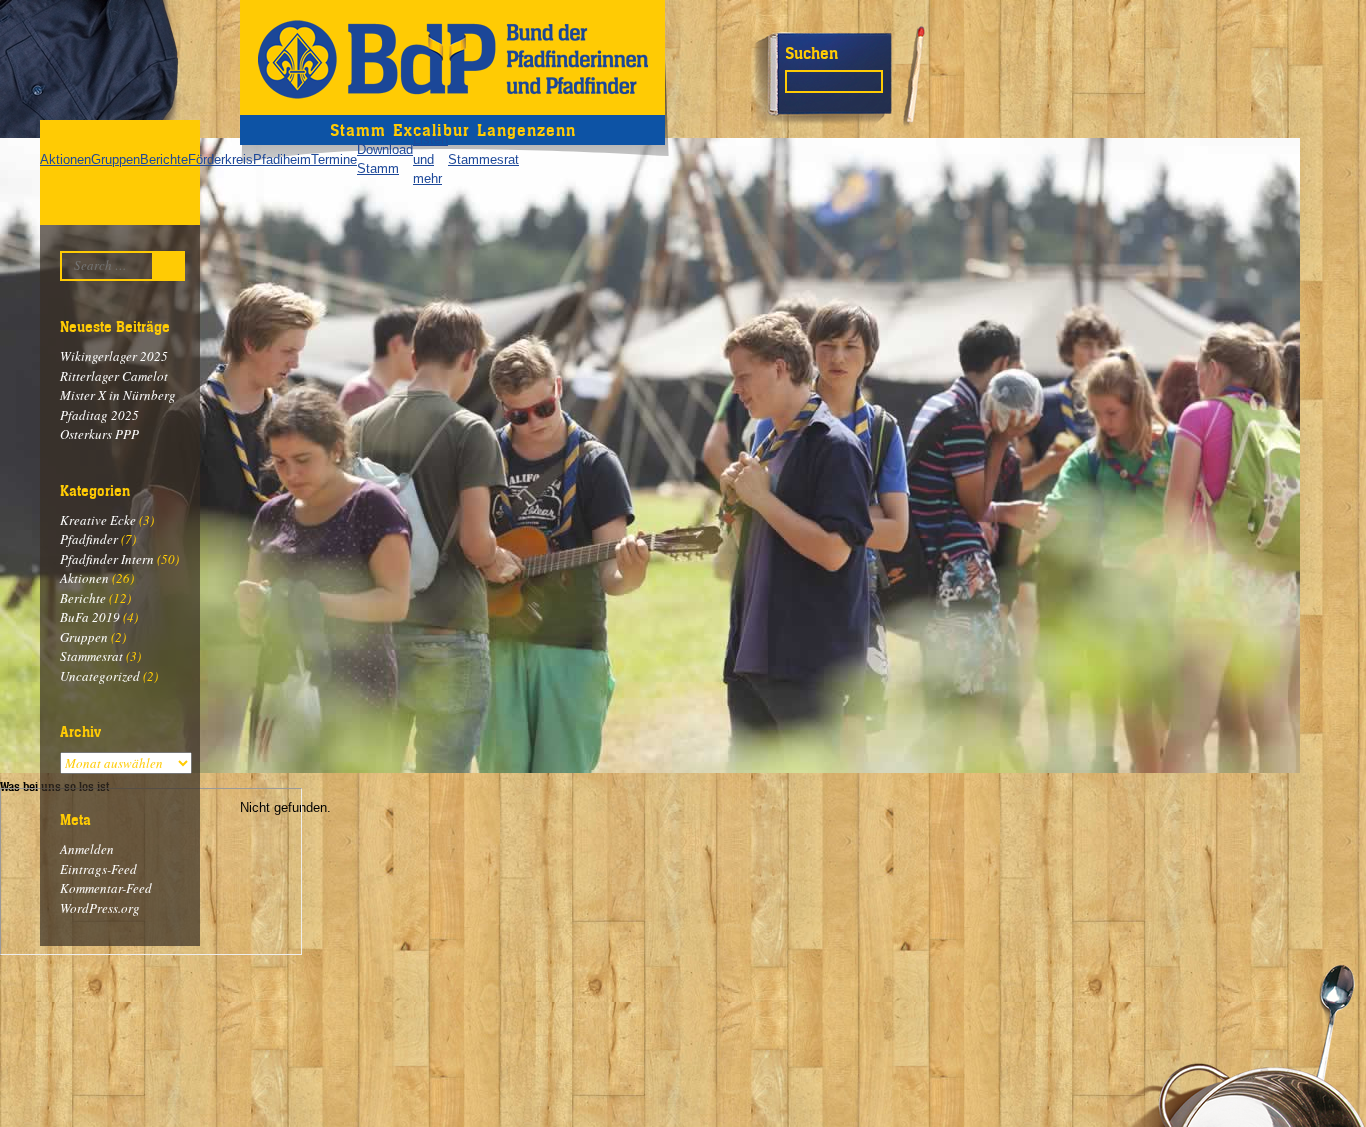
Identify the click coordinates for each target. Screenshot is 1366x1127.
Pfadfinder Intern (107, 559)
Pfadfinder (89, 539)
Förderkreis (220, 159)
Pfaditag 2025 (99, 415)
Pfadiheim (282, 159)
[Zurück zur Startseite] (452, 57)
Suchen (811, 53)
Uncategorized (100, 676)
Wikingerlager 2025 (114, 356)
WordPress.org (100, 908)
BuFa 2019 (90, 617)
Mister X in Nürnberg (118, 395)
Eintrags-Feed (98, 869)
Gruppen (115, 159)
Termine (334, 159)
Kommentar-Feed (106, 888)
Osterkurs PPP (99, 434)
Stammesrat (483, 159)
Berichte (164, 159)
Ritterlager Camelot (114, 376)
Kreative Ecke (98, 520)
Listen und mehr (430, 159)
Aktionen (65, 159)
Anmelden (87, 849)
